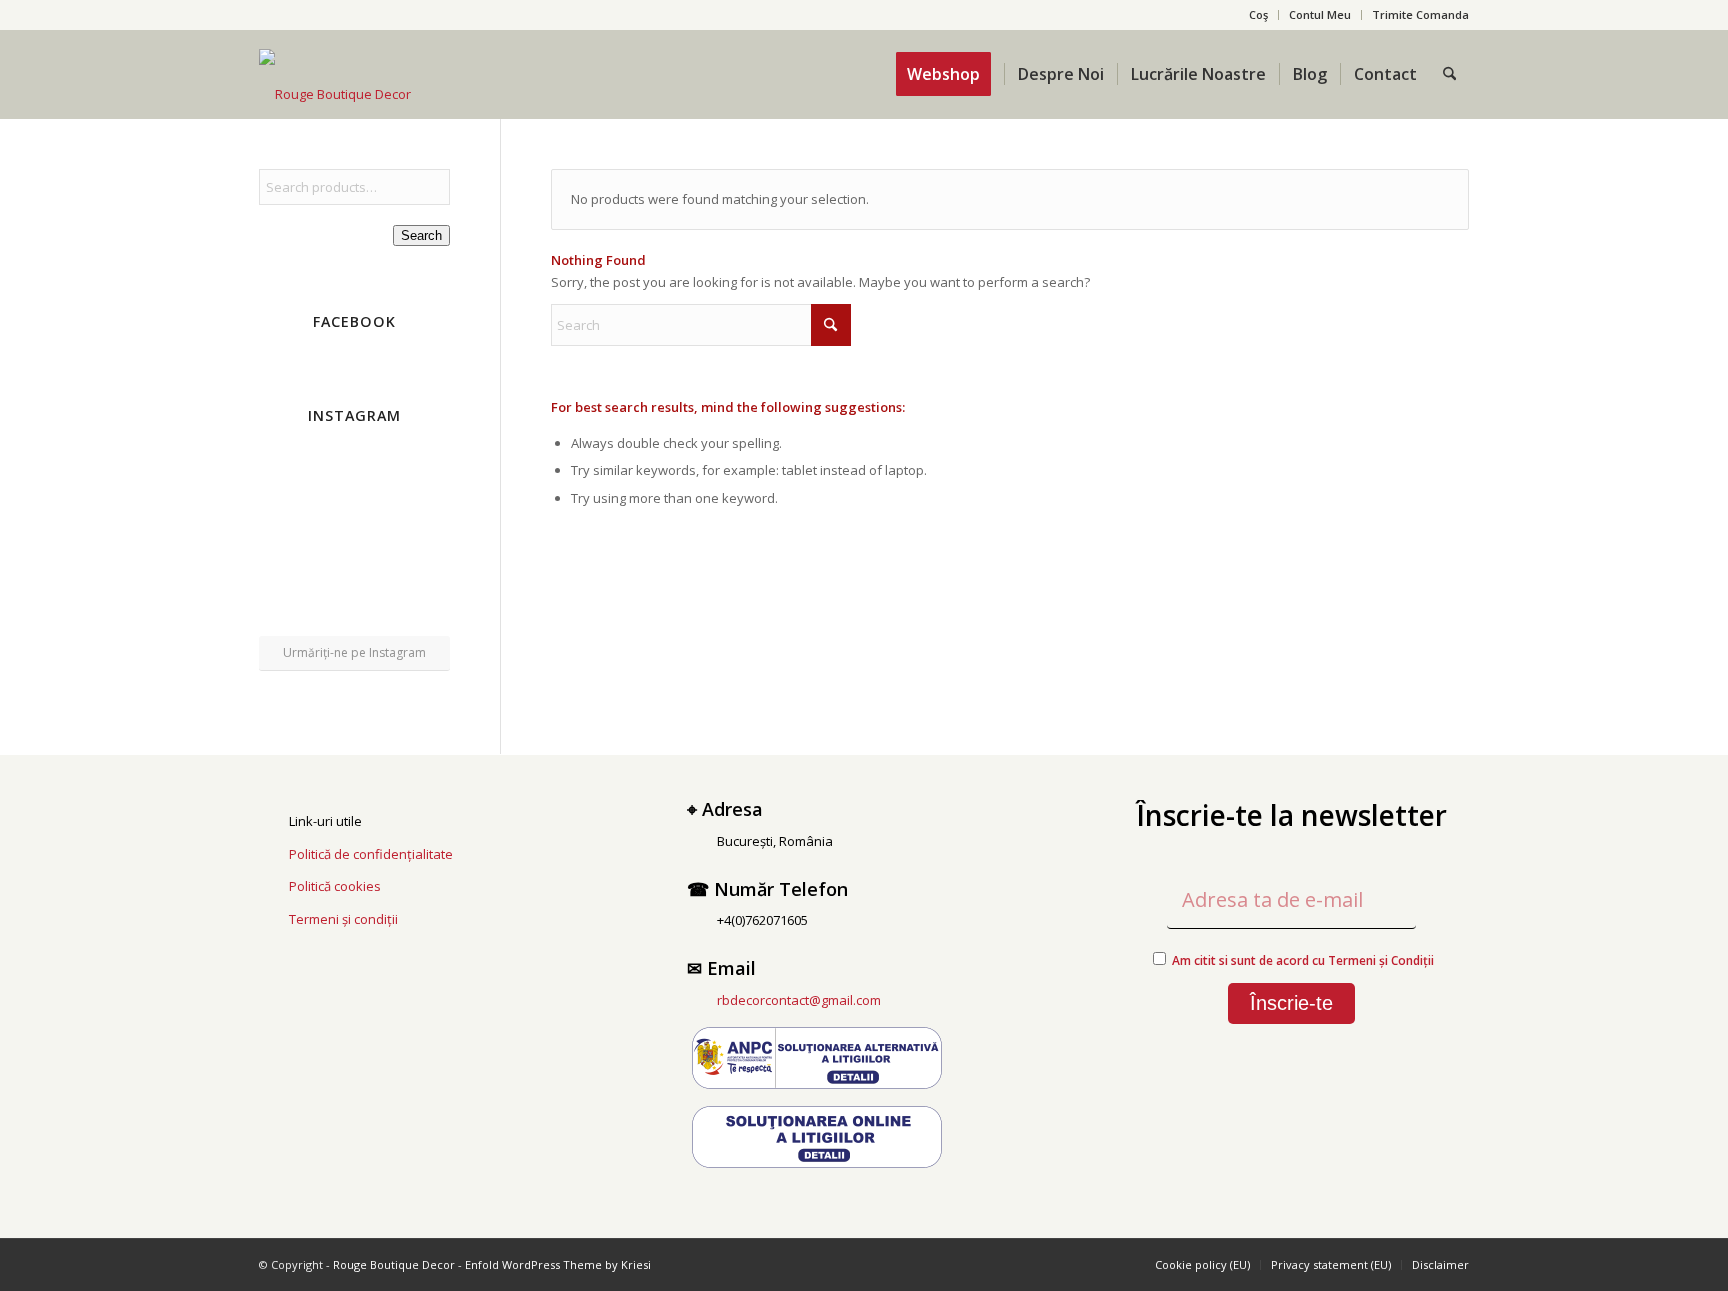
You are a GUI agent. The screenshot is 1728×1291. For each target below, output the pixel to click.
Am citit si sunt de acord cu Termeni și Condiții (1303, 960)
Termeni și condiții (343, 919)
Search (421, 235)
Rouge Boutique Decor (394, 1264)
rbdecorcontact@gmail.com (799, 1000)
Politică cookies (335, 886)
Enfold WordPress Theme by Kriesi (558, 1264)
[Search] (1449, 74)
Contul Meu (1320, 14)
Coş (1258, 14)
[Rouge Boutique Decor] (335, 94)
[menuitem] (1259, 15)
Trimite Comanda (1420, 14)
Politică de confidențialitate (371, 854)
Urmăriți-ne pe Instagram (354, 652)
